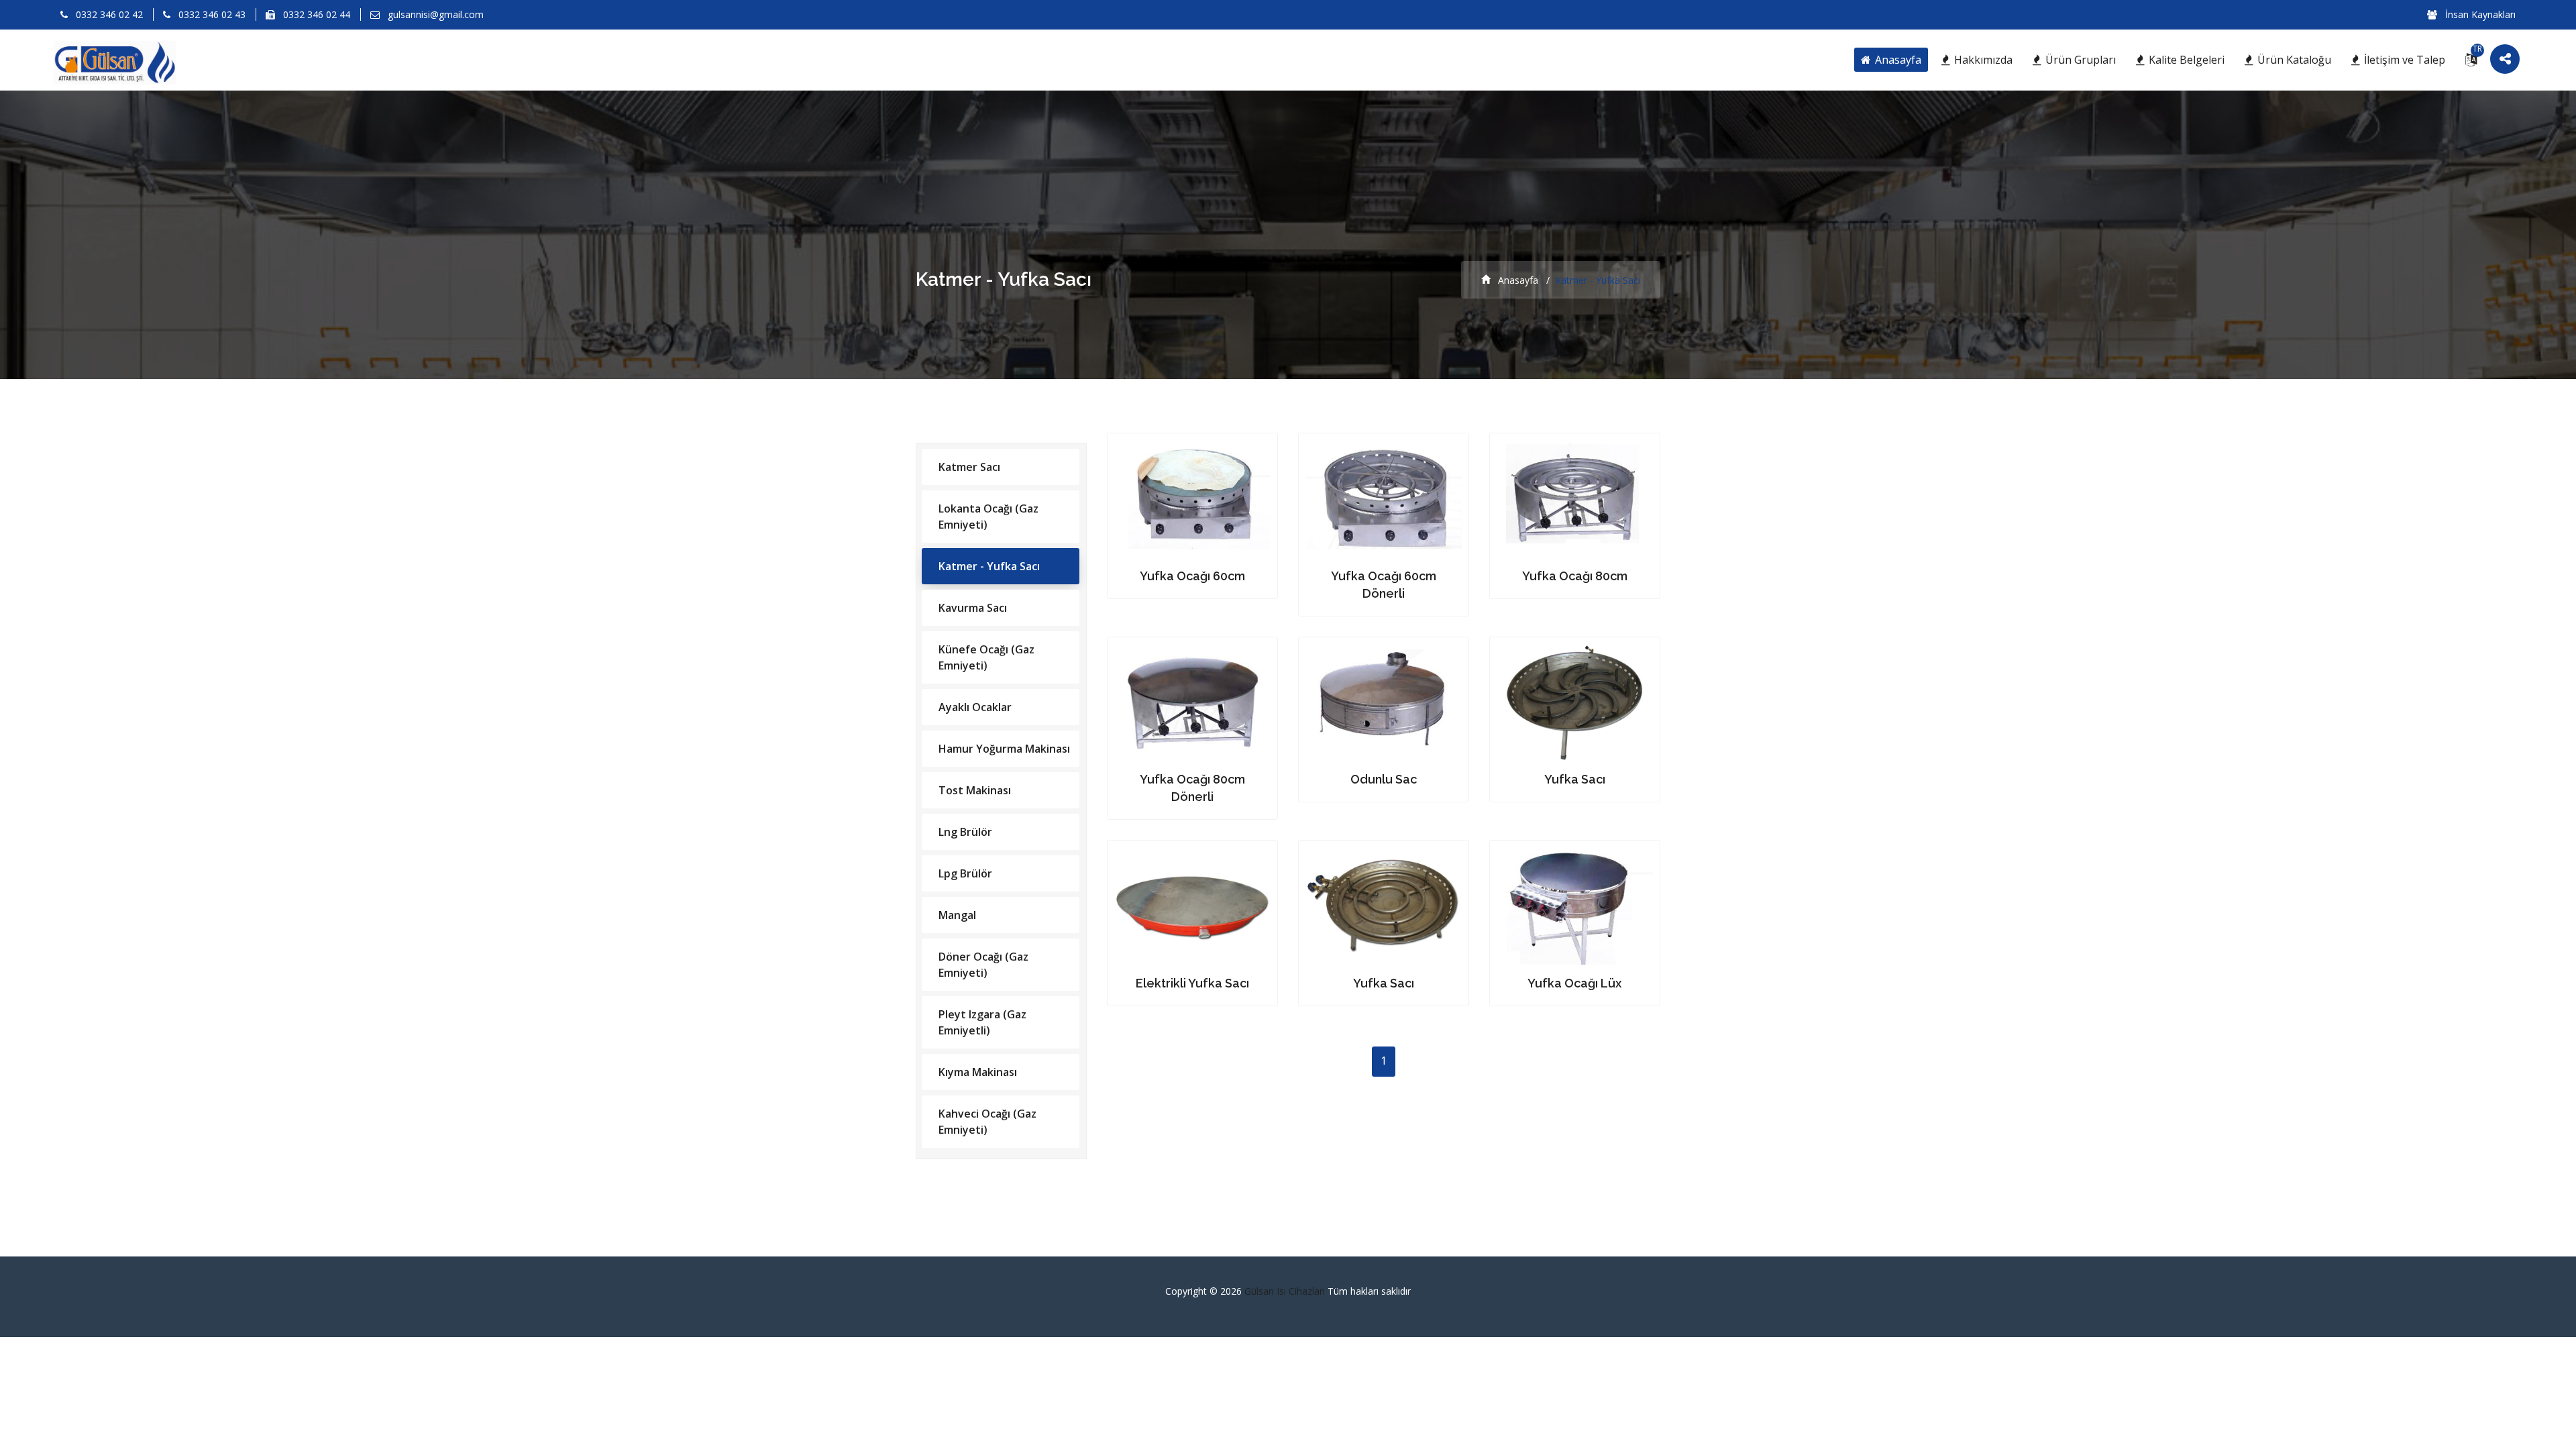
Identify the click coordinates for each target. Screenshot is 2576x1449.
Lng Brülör (965, 832)
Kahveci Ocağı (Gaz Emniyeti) (987, 1122)
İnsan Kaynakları (2479, 14)
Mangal (957, 915)
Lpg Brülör (965, 873)
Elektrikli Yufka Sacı (1192, 983)
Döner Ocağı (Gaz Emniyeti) (983, 965)
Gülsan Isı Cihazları (1286, 1291)
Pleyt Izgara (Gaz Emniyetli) (982, 1022)
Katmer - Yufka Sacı (989, 566)
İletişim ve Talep (2403, 60)
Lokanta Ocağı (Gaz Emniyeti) (988, 517)
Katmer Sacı (969, 467)
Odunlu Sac (1384, 779)
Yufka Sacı (1575, 779)
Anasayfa (1897, 60)
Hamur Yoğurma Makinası (1004, 749)
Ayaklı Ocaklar (975, 707)
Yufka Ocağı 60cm (1192, 576)
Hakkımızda (1982, 60)
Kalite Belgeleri (2185, 60)
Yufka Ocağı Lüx (1574, 983)
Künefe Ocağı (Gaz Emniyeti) (986, 657)
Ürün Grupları (2079, 60)
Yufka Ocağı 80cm (1575, 576)
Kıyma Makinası (978, 1072)
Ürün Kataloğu (2293, 60)
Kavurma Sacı (973, 608)
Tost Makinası (975, 790)
